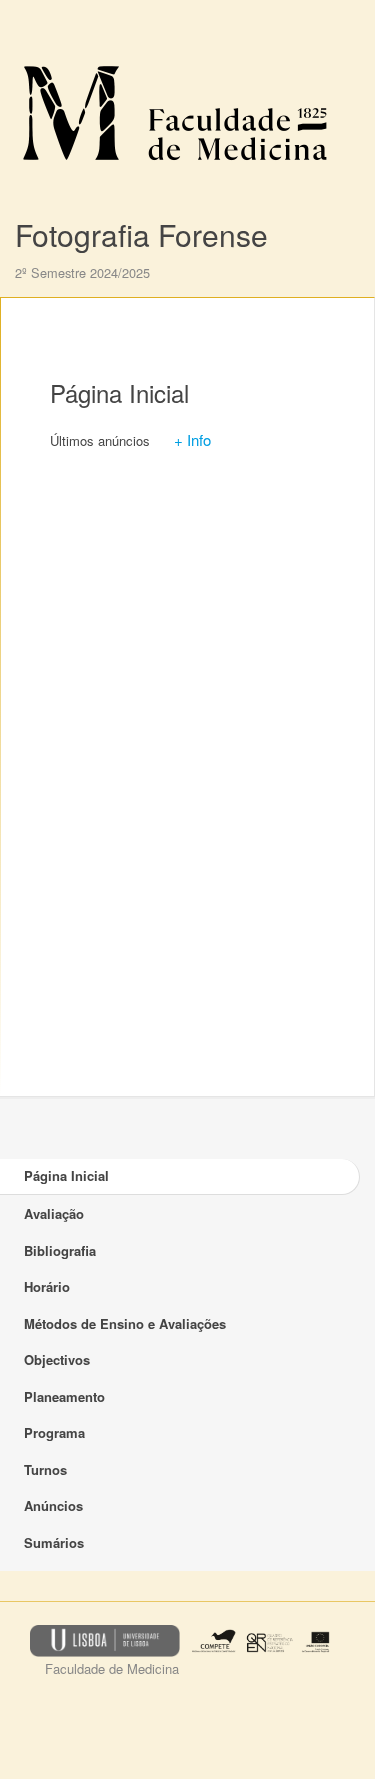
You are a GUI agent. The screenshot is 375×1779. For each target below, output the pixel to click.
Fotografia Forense (141, 234)
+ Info (192, 439)
